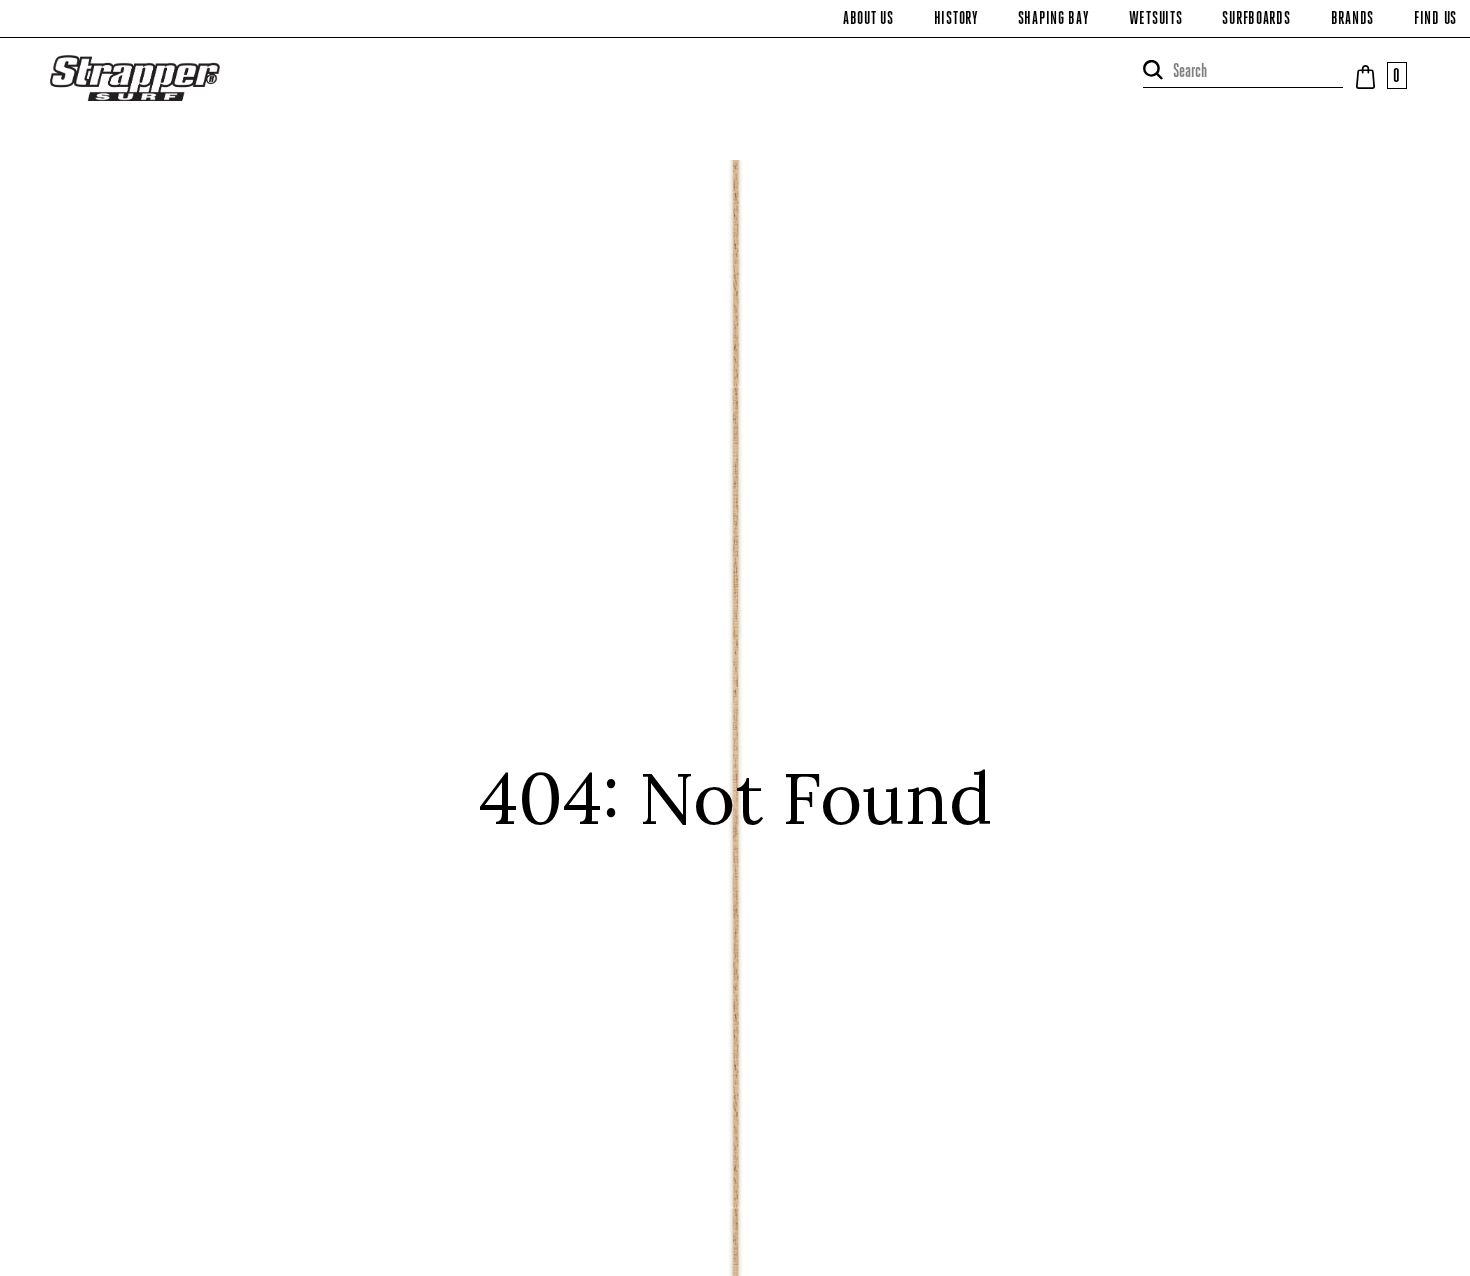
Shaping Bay (1053, 20)
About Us (868, 20)
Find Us (1435, 20)
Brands (1352, 20)
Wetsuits (1156, 20)
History (956, 20)
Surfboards (1256, 20)
